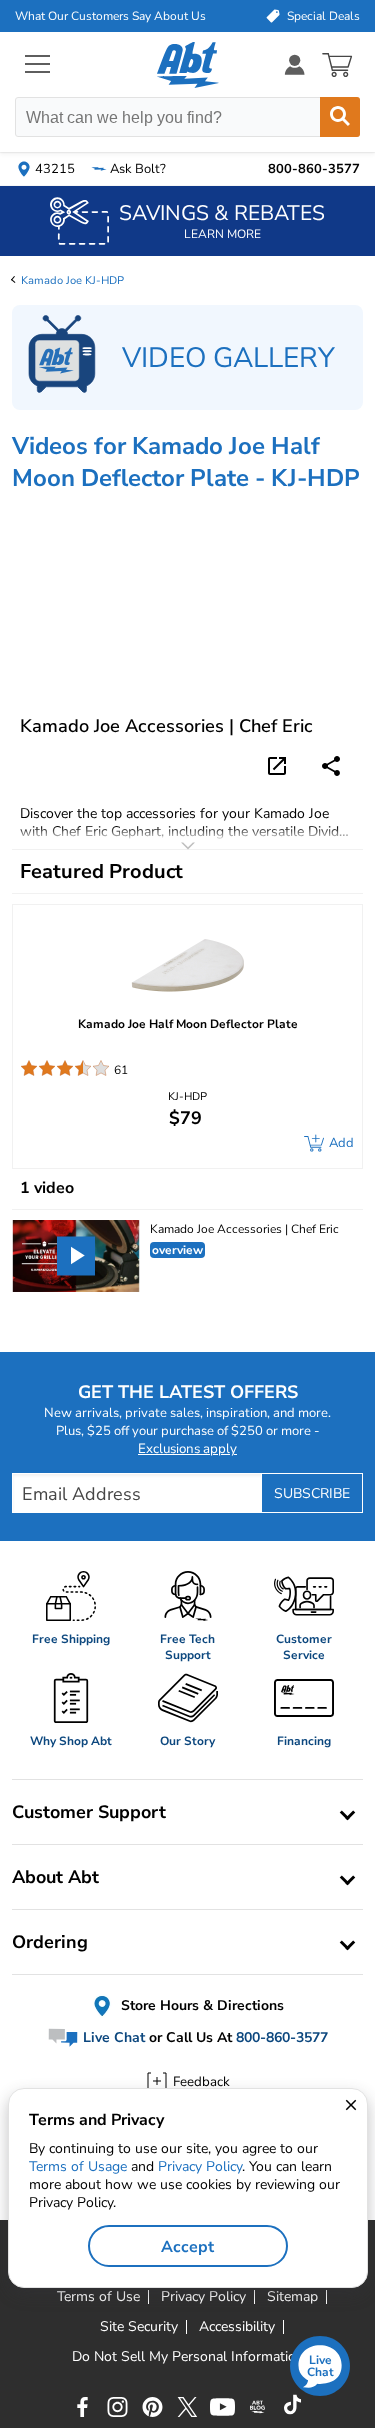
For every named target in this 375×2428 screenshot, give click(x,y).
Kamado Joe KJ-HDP (72, 280)
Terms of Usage (78, 2166)
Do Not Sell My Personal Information (188, 2357)
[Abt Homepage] (187, 65)
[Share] (331, 766)
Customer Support (89, 1812)
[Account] (295, 64)
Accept (187, 2247)
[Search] (340, 117)
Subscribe (312, 1493)
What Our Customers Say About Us (110, 16)
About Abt (55, 1877)
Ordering (50, 1942)
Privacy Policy (200, 2166)
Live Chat (112, 2038)
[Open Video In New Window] (280, 765)
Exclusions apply (187, 1449)
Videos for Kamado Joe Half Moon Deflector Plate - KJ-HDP (186, 462)
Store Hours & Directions (200, 2005)
